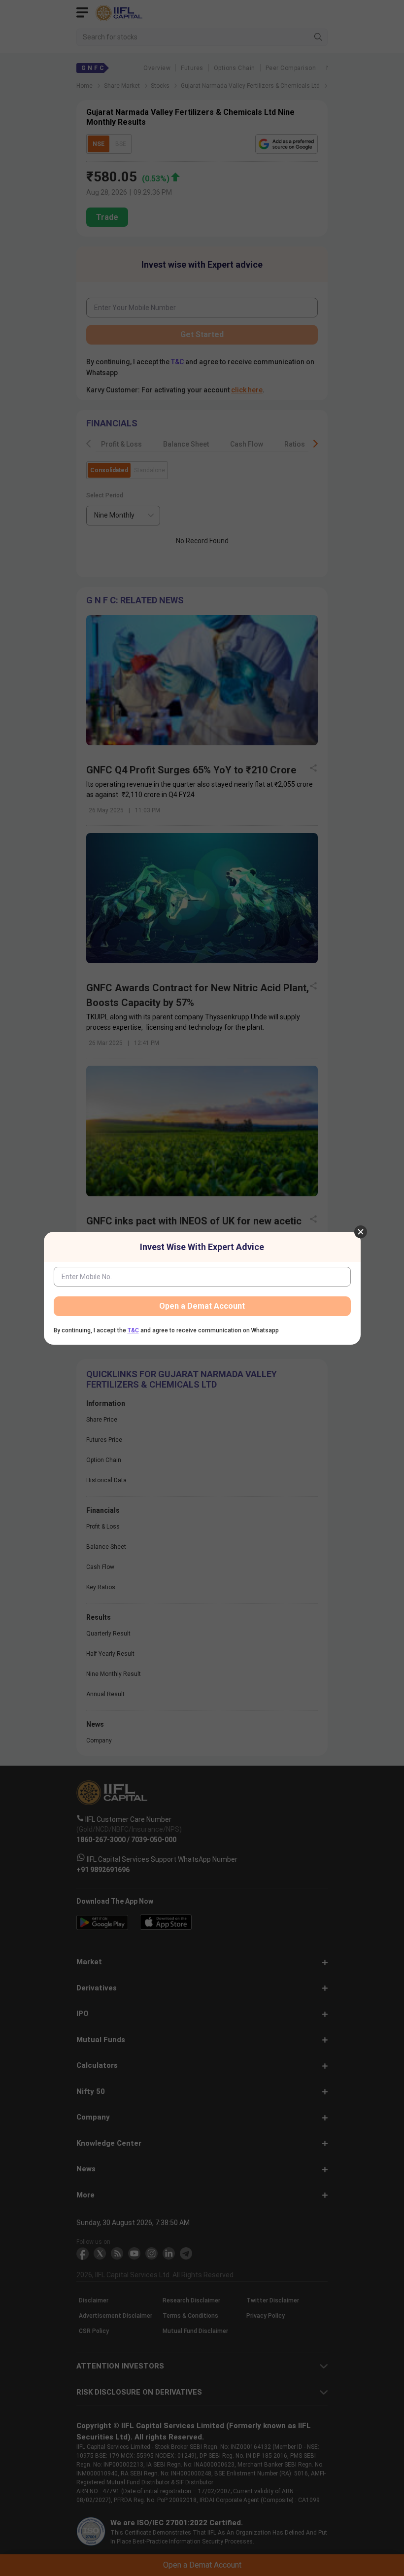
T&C (133, 1330)
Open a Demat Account (202, 1306)
